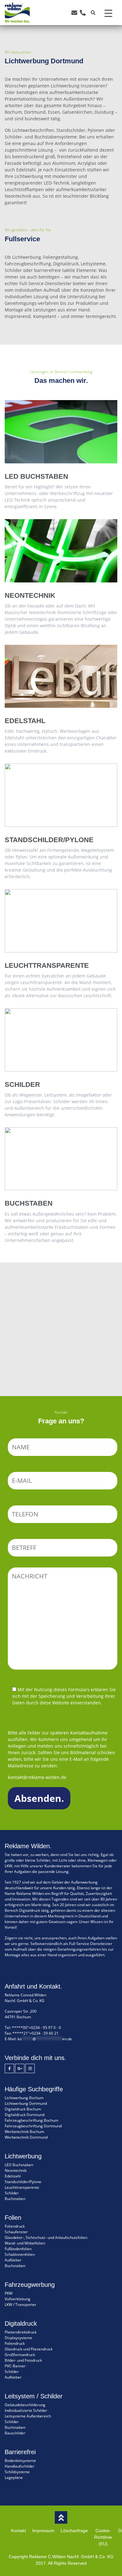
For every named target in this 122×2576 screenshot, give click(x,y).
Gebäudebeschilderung (25, 2405)
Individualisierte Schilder (26, 2410)
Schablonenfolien (20, 2254)
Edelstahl (13, 2176)
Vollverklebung (18, 2299)
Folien (61, 1319)
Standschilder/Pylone (23, 2182)
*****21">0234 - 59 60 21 (36, 2033)
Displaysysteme (18, 2338)
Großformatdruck (20, 2355)
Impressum (43, 2531)
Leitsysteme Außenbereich (28, 2416)
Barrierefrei (61, 1382)
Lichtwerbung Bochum (24, 2098)
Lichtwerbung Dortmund (26, 2103)
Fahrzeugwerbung (61, 1298)
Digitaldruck (61, 1340)
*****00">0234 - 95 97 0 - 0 (36, 2028)
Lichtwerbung (61, 1361)
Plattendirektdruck (21, 2332)
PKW (9, 2293)
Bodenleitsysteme (20, 2461)
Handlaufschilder (20, 2466)
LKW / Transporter (20, 2305)
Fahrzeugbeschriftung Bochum (31, 2120)
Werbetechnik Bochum (24, 2132)
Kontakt (18, 2531)
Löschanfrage (74, 2531)
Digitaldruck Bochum (23, 2109)
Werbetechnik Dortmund (26, 2137)
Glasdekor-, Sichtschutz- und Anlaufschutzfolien (46, 2237)
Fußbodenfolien (18, 2249)
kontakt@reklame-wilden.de (37, 1777)
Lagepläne (14, 2477)
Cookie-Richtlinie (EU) (103, 2537)
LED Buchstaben (19, 2165)
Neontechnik (16, 2170)
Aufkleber (13, 2260)
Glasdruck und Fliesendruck (29, 2349)
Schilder (61, 1277)
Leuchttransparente (22, 2187)
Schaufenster (16, 2232)
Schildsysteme (17, 2472)
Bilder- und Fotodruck (23, 2360)
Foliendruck (15, 2226)
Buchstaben (15, 2199)
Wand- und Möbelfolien (25, 2243)
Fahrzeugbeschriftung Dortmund (33, 2126)
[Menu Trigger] (108, 13)
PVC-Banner (15, 2366)
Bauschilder (15, 2433)
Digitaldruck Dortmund (25, 2115)
